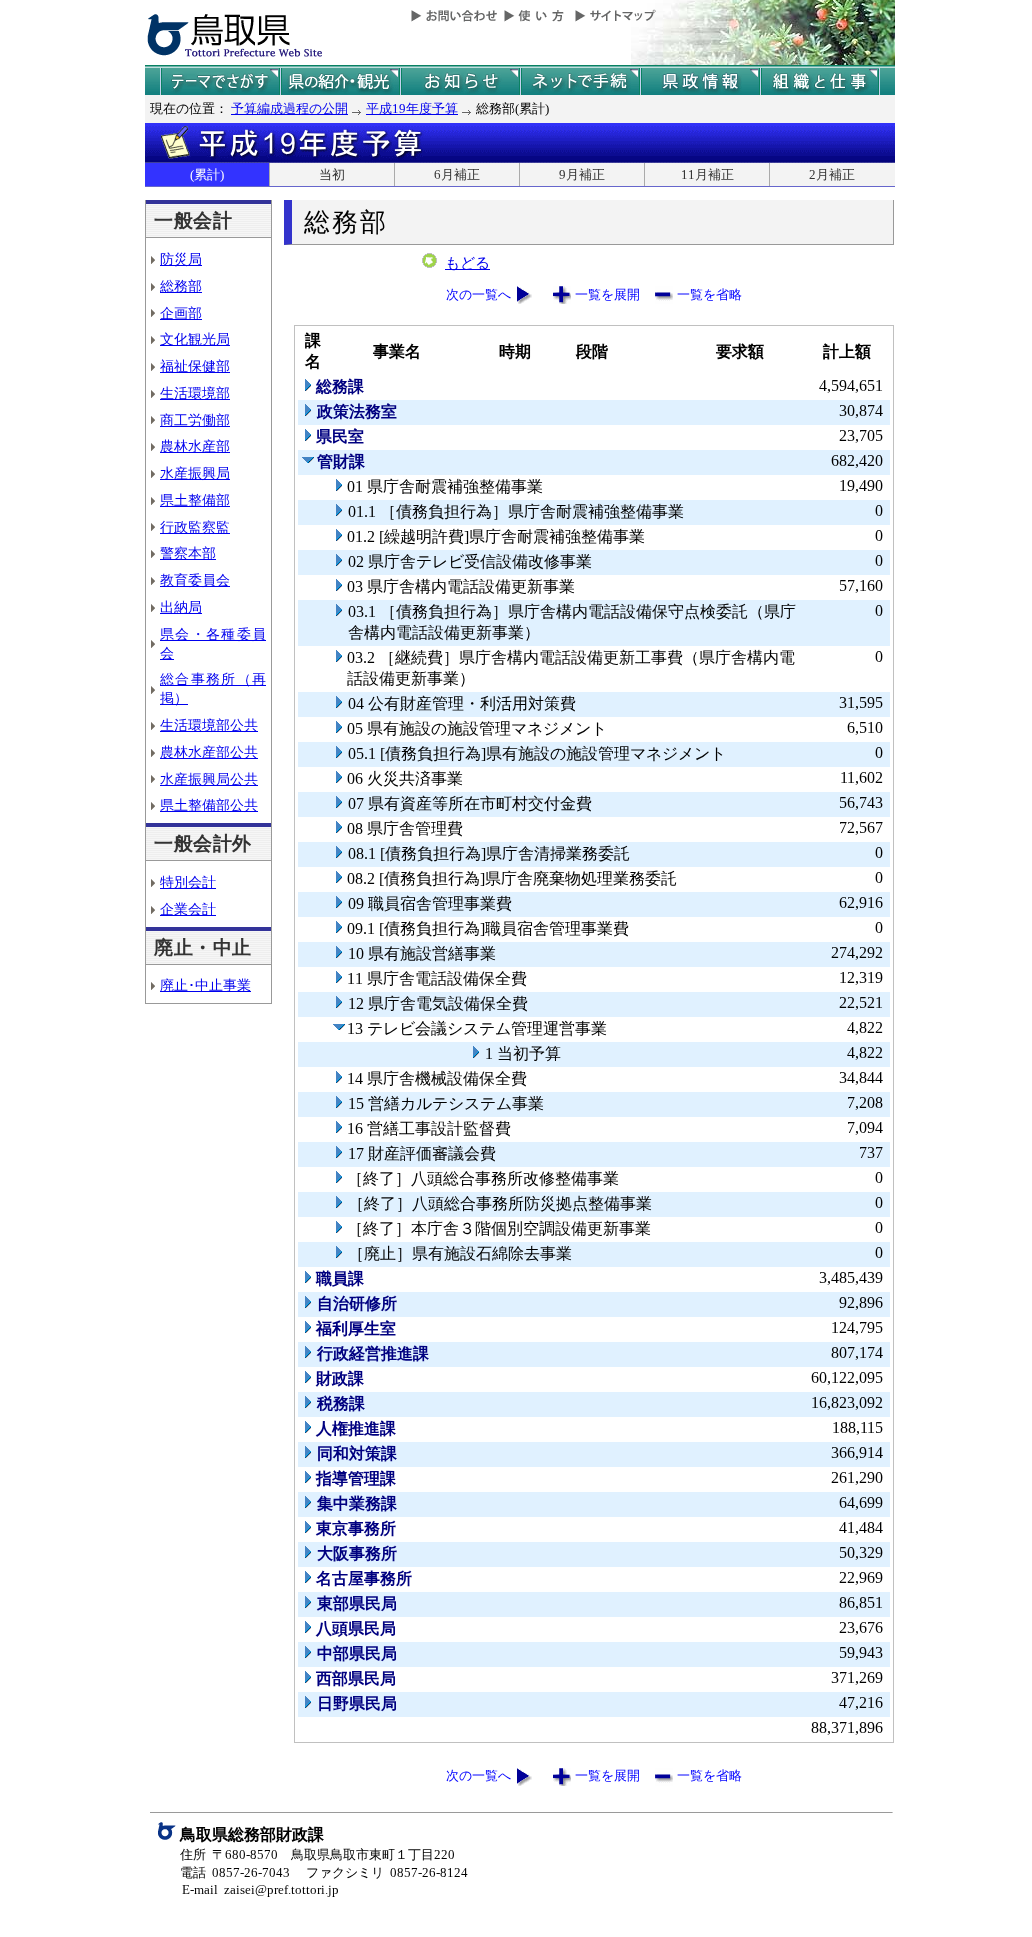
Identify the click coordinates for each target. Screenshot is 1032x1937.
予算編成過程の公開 (289, 108)
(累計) (207, 174)
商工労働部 (195, 420)
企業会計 (188, 909)
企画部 (181, 313)
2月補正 (832, 174)
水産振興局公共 (209, 779)
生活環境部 (195, 393)
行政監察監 (195, 527)
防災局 (181, 259)
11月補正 (707, 174)
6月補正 (457, 174)
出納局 (181, 607)
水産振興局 (195, 473)
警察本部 (188, 553)
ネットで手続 (580, 81)
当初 (332, 174)
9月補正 (582, 174)
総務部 (181, 286)
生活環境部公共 (209, 725)
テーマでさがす (220, 81)
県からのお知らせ (460, 81)
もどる (467, 263)
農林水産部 (195, 446)
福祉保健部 (195, 366)
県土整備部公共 (209, 805)
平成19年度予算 (412, 108)
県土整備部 (195, 500)
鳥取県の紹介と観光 (340, 81)
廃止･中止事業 (205, 985)
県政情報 (700, 81)
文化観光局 (195, 339)
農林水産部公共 (209, 752)
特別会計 (188, 882)
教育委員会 (195, 580)
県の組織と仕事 (820, 81)
